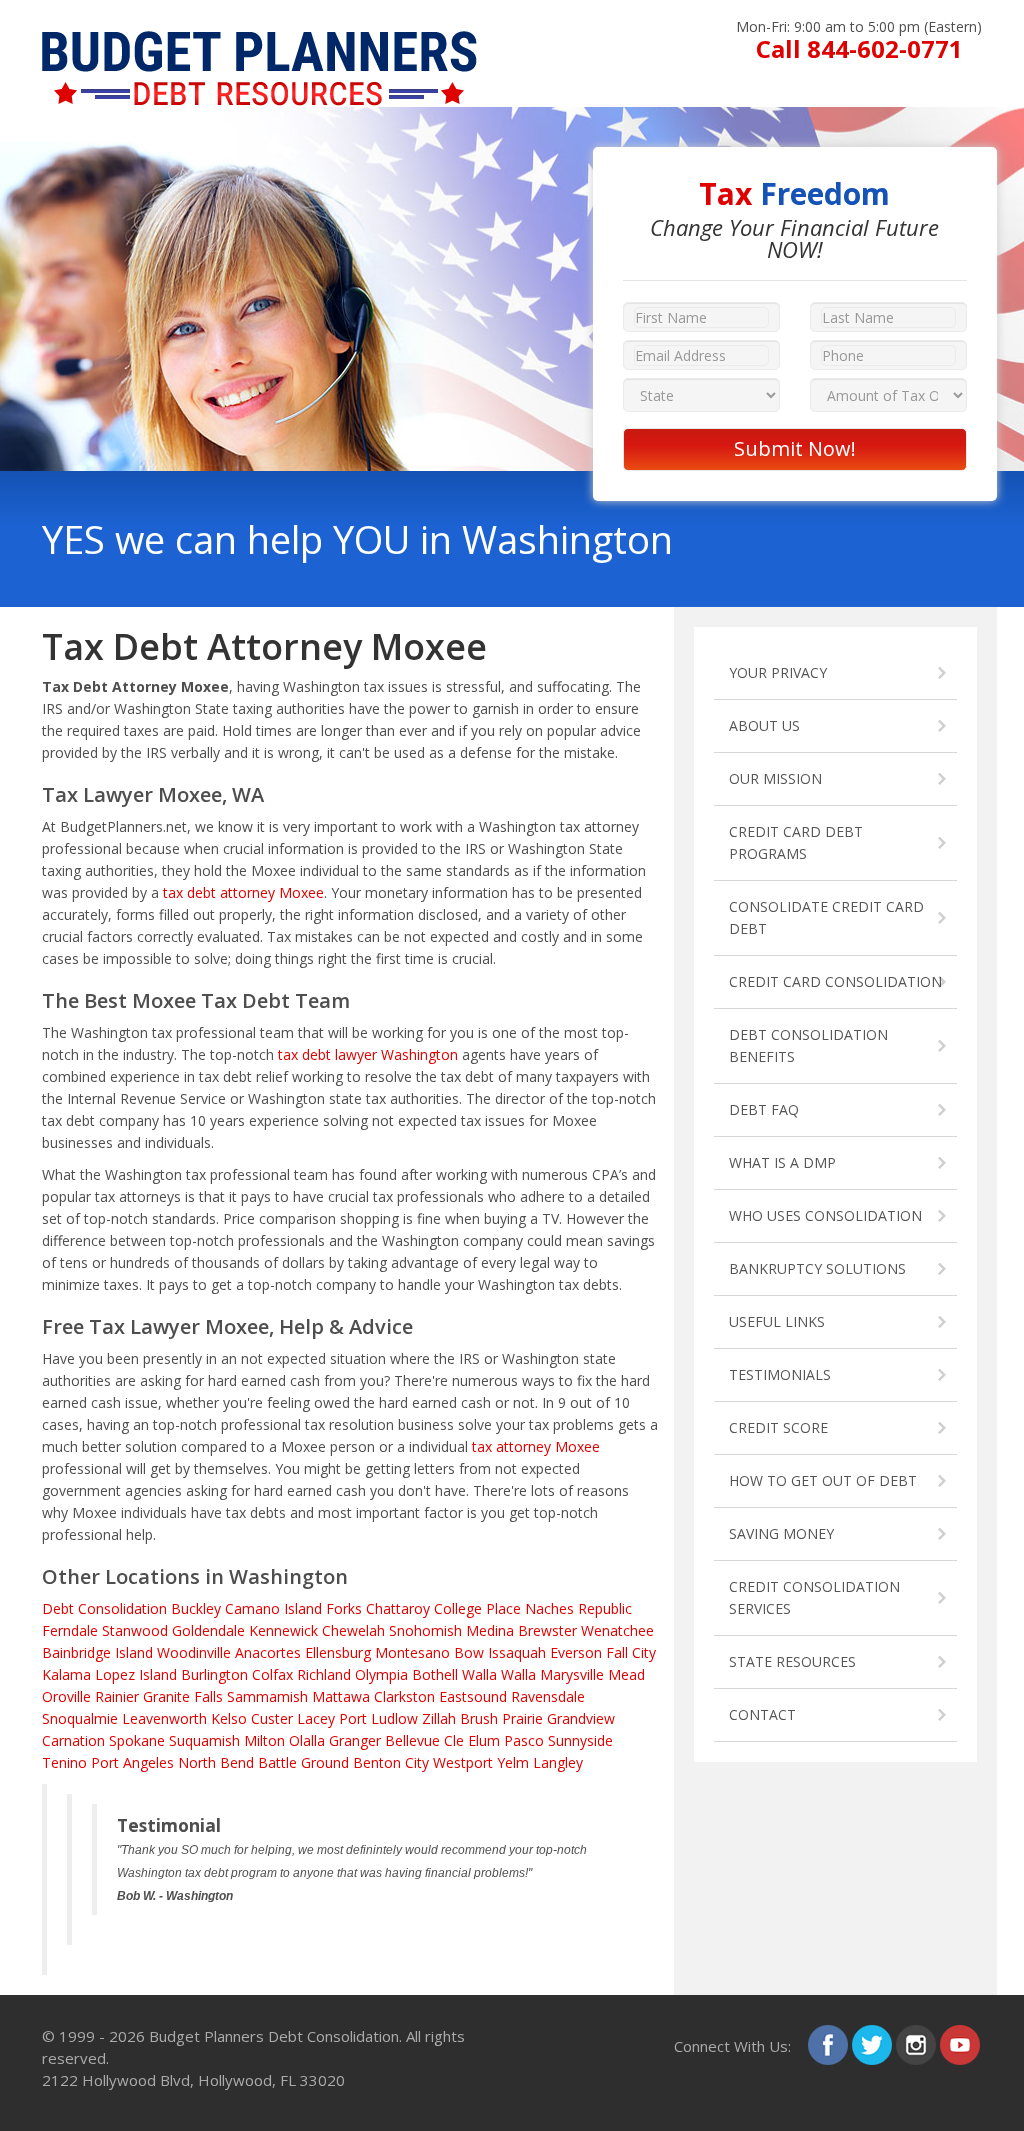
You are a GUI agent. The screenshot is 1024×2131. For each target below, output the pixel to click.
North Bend (216, 1762)
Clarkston (404, 1696)
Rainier (117, 1696)
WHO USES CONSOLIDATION (825, 1215)
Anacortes (268, 1652)
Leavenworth (164, 1718)
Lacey (316, 1718)
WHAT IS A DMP (782, 1162)
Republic (605, 1608)
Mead (626, 1674)
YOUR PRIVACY (778, 672)
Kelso (229, 1718)
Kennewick (283, 1630)
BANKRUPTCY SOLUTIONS (817, 1268)
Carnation (73, 1740)
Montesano (412, 1652)
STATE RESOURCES (792, 1661)
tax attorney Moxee (536, 1446)
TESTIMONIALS (780, 1374)
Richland (324, 1674)
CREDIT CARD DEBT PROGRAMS (796, 842)
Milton (264, 1740)
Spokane (137, 1740)
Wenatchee (617, 1630)
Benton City (391, 1762)
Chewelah (353, 1630)
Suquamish (204, 1740)
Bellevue (412, 1740)
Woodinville (194, 1652)
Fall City (631, 1652)
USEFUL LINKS (777, 1321)
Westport (463, 1762)
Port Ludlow (378, 1718)
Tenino (64, 1762)
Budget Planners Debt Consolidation (274, 2036)
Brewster (547, 1630)
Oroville (66, 1696)
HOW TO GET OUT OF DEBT (823, 1480)
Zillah (439, 1718)
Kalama (66, 1674)
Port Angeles (132, 1762)
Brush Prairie (501, 1718)
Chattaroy (398, 1608)
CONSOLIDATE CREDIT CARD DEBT (826, 917)
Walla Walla (499, 1674)
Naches (549, 1608)
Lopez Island (136, 1674)
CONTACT (762, 1714)
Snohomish (425, 1630)
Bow (469, 1652)
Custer (272, 1718)
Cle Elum (472, 1740)
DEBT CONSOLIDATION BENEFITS (808, 1045)
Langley (558, 1762)
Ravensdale (548, 1696)
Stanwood (135, 1630)
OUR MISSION (775, 778)
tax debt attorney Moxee (243, 892)
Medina (490, 1630)
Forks (344, 1608)
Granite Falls (183, 1696)
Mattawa (341, 1696)
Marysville (572, 1674)
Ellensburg (338, 1652)
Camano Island (273, 1608)
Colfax (272, 1674)
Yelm (513, 1762)
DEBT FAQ (764, 1109)
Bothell (435, 1674)
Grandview (581, 1718)
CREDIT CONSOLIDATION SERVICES (814, 1597)
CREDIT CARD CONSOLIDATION (835, 981)
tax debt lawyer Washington (368, 1054)
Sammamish (267, 1696)
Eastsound (473, 1696)
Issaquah (517, 1652)
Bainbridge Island (97, 1652)
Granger (355, 1740)
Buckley (196, 1608)
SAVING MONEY (781, 1533)
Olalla (307, 1740)
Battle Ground (303, 1762)
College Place (477, 1608)
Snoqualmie (80, 1718)
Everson (576, 1652)
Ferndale (70, 1630)
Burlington (214, 1674)
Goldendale (208, 1630)
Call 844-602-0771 (859, 48)
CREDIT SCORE (778, 1427)
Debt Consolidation (104, 1608)
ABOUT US (764, 725)
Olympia (381, 1674)
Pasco (524, 1740)
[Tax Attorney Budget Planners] (259, 41)
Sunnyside (580, 1740)
